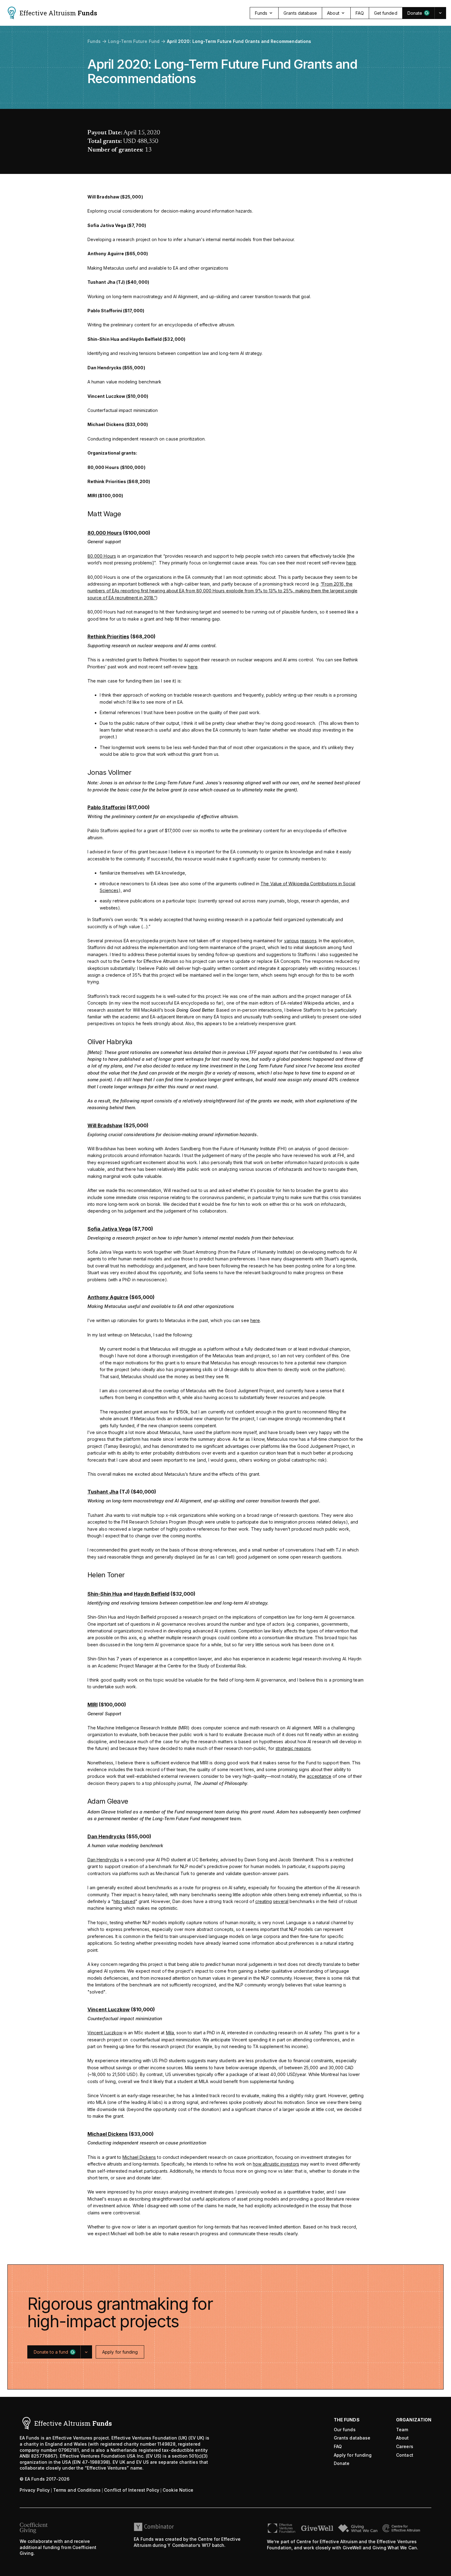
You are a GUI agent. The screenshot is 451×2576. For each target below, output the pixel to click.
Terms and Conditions (77, 2490)
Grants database (352, 2438)
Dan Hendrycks (103, 1860)
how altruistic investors (276, 2164)
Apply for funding (353, 2455)
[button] (418, 13)
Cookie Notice (178, 2490)
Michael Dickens (139, 2157)
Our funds (345, 2430)
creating (264, 1901)
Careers (405, 2446)
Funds (94, 41)
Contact (405, 2455)
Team (402, 2430)
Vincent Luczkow (105, 2033)
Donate (342, 2463)
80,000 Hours (102, 556)
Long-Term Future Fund (134, 41)
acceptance (319, 1776)
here (351, 563)
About (402, 2438)
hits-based (124, 1901)
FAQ (338, 2446)
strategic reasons (293, 1748)
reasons (308, 941)
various (292, 941)
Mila (170, 2033)
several (281, 1901)
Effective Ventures (72, 2438)
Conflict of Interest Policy (132, 2490)
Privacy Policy (35, 2490)
